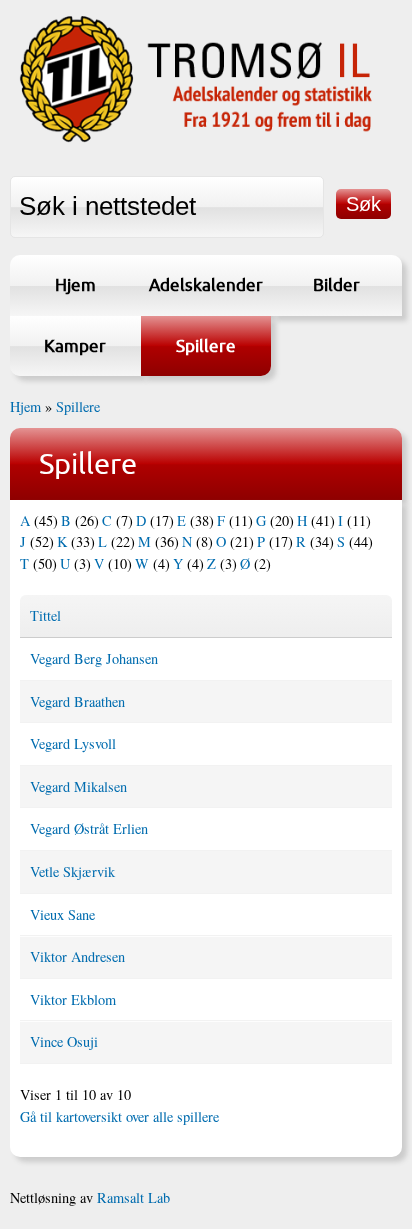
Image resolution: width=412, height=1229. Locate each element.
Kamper (75, 345)
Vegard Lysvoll (73, 743)
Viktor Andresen (77, 956)
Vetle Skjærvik (72, 871)
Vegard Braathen (77, 701)
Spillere (206, 345)
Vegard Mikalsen (78, 786)
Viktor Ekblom (73, 999)
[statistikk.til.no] (196, 140)
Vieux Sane (62, 914)
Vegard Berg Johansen (94, 658)
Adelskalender (206, 284)
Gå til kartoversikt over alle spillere (119, 1116)
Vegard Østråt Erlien (89, 828)
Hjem (75, 284)
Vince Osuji (64, 1041)
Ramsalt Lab (133, 1197)
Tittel (45, 615)
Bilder (336, 284)
